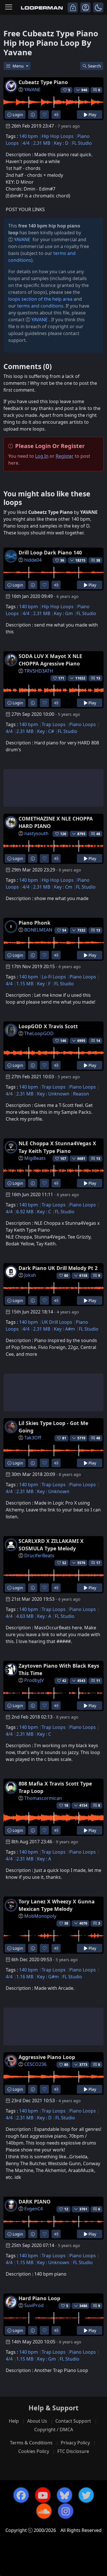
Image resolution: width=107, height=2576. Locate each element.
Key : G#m (48, 1977)
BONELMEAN (38, 930)
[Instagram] (66, 2511)
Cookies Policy (34, 2451)
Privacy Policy (75, 2443)
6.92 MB (25, 1212)
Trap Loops (54, 724)
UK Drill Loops (57, 1322)
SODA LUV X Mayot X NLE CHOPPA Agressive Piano (50, 660)
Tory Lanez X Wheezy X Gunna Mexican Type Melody (57, 1905)
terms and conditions (40, 306)
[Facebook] (21, 2495)
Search (94, 66)
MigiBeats (35, 1158)
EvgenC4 (34, 2209)
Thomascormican (43, 1798)
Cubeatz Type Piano (43, 82)
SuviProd (34, 2305)
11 (98, 1681)
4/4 (26, 143)
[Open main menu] (9, 7)
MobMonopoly (40, 1916)
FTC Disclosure (73, 2451)
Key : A (44, 1616)
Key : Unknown (53, 1094)
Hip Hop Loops (58, 136)
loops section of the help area (40, 299)
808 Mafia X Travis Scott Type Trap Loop (55, 1787)
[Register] (85, 7)
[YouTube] (43, 2495)
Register (65, 456)
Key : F (44, 984)
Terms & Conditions (31, 2443)
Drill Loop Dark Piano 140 (50, 552)
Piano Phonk (35, 923)
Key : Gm (63, 613)
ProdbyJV (34, 1680)
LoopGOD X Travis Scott (48, 1026)
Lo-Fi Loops (54, 977)
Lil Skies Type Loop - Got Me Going (53, 1427)
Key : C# (46, 731)
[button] (98, 7)
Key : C (44, 1212)
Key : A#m (64, 1329)
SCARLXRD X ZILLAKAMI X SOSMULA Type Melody (51, 1545)
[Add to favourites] (44, 115)
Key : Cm (63, 887)
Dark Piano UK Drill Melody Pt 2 (58, 1268)
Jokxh (30, 1275)
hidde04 (33, 560)
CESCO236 (35, 2064)
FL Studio (82, 143)
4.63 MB (25, 1616)
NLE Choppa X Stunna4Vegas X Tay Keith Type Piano (57, 1147)
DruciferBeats (39, 1555)
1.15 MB (25, 984)
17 (98, 1563)
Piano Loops (83, 724)
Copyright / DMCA (54, 2430)
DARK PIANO (35, 2202)
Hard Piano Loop (39, 2298)
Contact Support (73, 2421)
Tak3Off (33, 1438)
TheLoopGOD (39, 1033)
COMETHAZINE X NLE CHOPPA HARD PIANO (56, 822)
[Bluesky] (64, 2495)
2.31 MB (42, 143)
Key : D (61, 143)
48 (98, 834)
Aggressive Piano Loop (47, 2057)
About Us (37, 2421)
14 (98, 1041)
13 (98, 678)
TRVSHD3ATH (39, 671)
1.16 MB (25, 1977)
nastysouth (36, 833)
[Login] (73, 7)
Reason (81, 1094)
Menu (19, 66)
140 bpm (29, 136)
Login (17, 115)
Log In (42, 456)
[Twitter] (86, 2495)
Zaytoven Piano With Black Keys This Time (59, 1669)
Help (14, 2421)
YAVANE (32, 90)
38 (98, 560)
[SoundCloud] (44, 2511)
